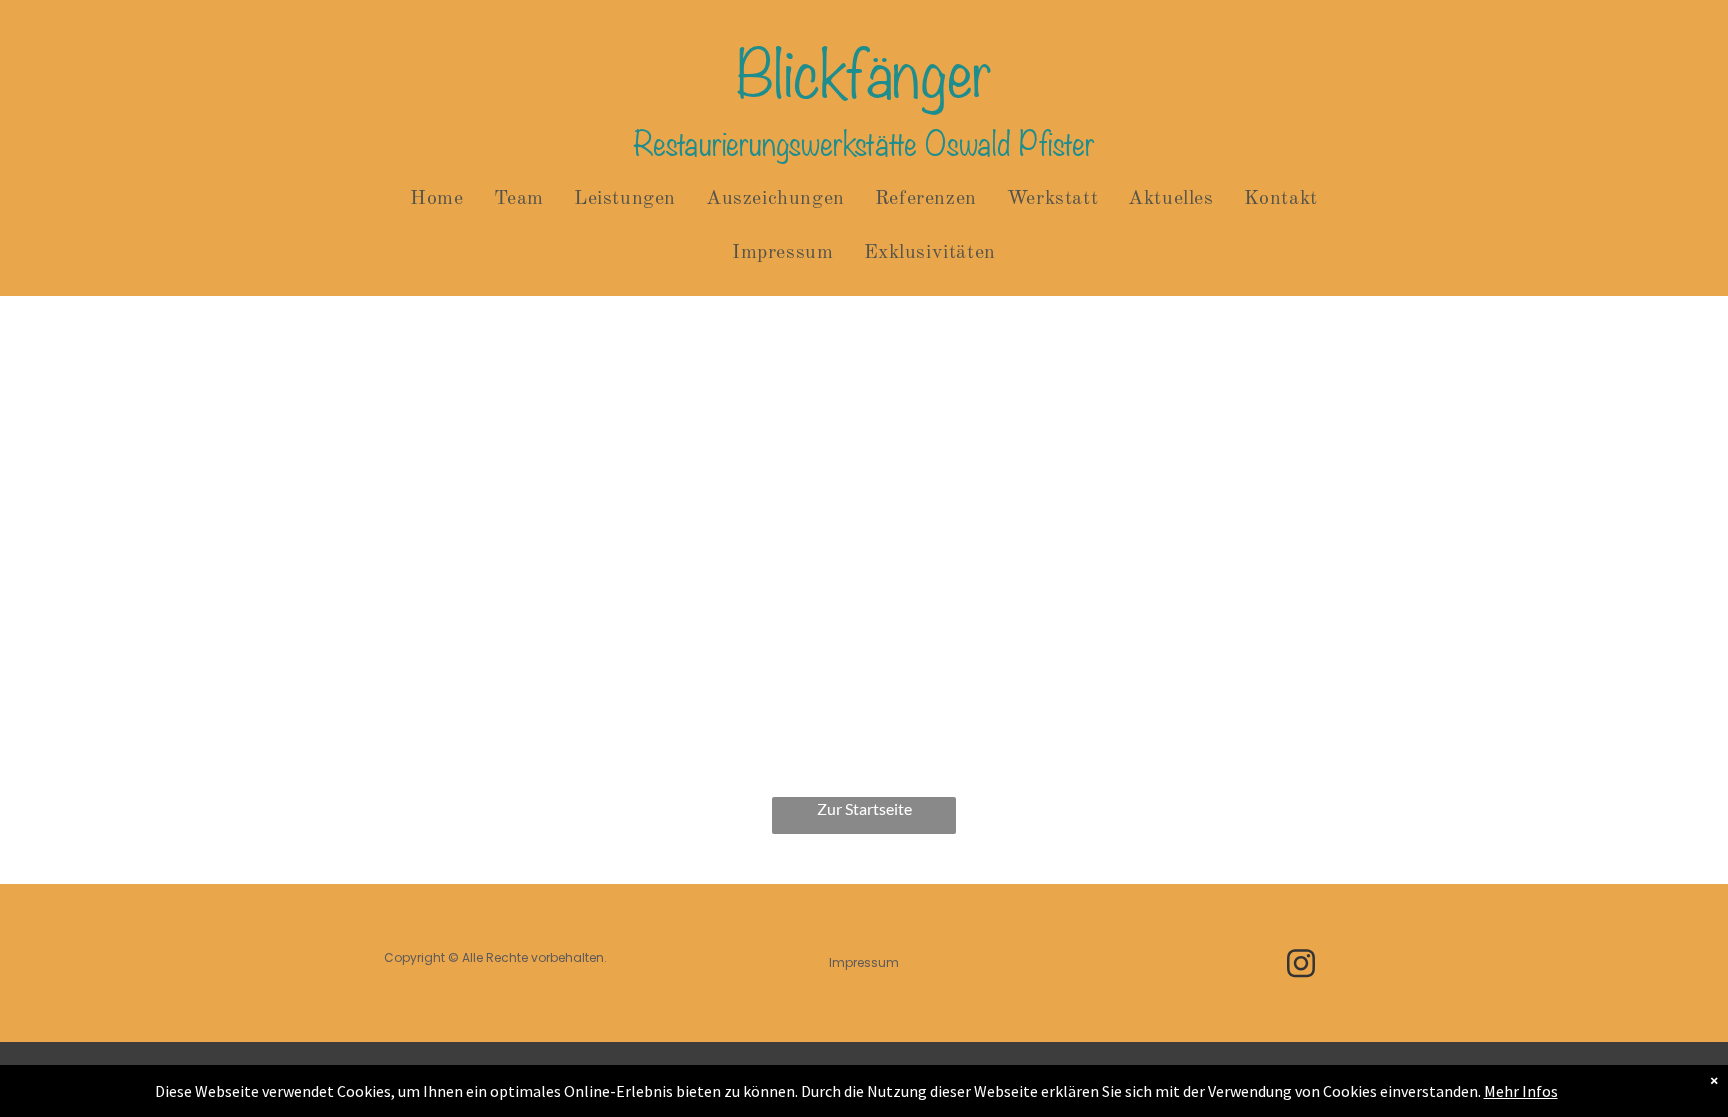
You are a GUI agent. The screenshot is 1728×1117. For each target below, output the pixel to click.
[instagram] (1301, 966)
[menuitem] (436, 199)
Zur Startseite (864, 808)
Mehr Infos (1521, 1091)
